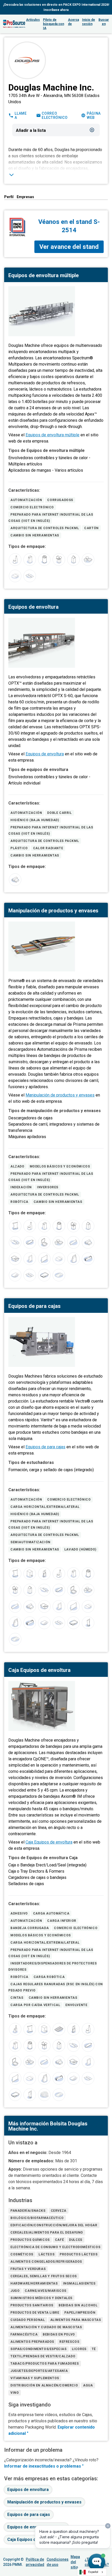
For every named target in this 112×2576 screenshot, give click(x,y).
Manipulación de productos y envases (60, 1095)
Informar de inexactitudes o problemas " (44, 2466)
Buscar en (104, 22)
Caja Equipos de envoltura (49, 1842)
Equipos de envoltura (45, 754)
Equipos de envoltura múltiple (52, 435)
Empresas (25, 197)
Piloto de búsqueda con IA (54, 24)
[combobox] (92, 2572)
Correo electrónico (55, 115)
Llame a (21, 115)
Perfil (9, 197)
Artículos (33, 20)
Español (93, 2572)
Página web (94, 115)
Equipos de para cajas (45, 1447)
